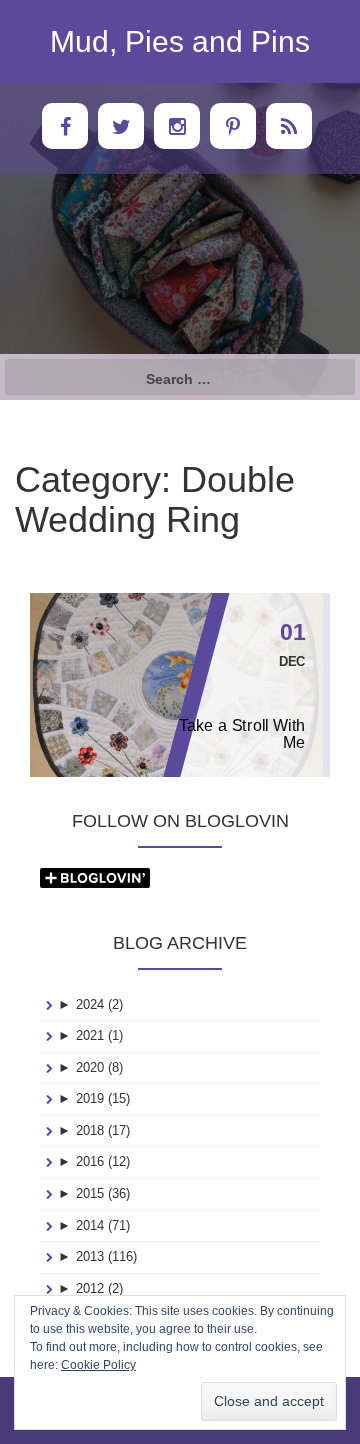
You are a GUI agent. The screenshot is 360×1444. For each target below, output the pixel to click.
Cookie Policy (98, 1365)
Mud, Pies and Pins (180, 41)
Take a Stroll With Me (242, 734)
